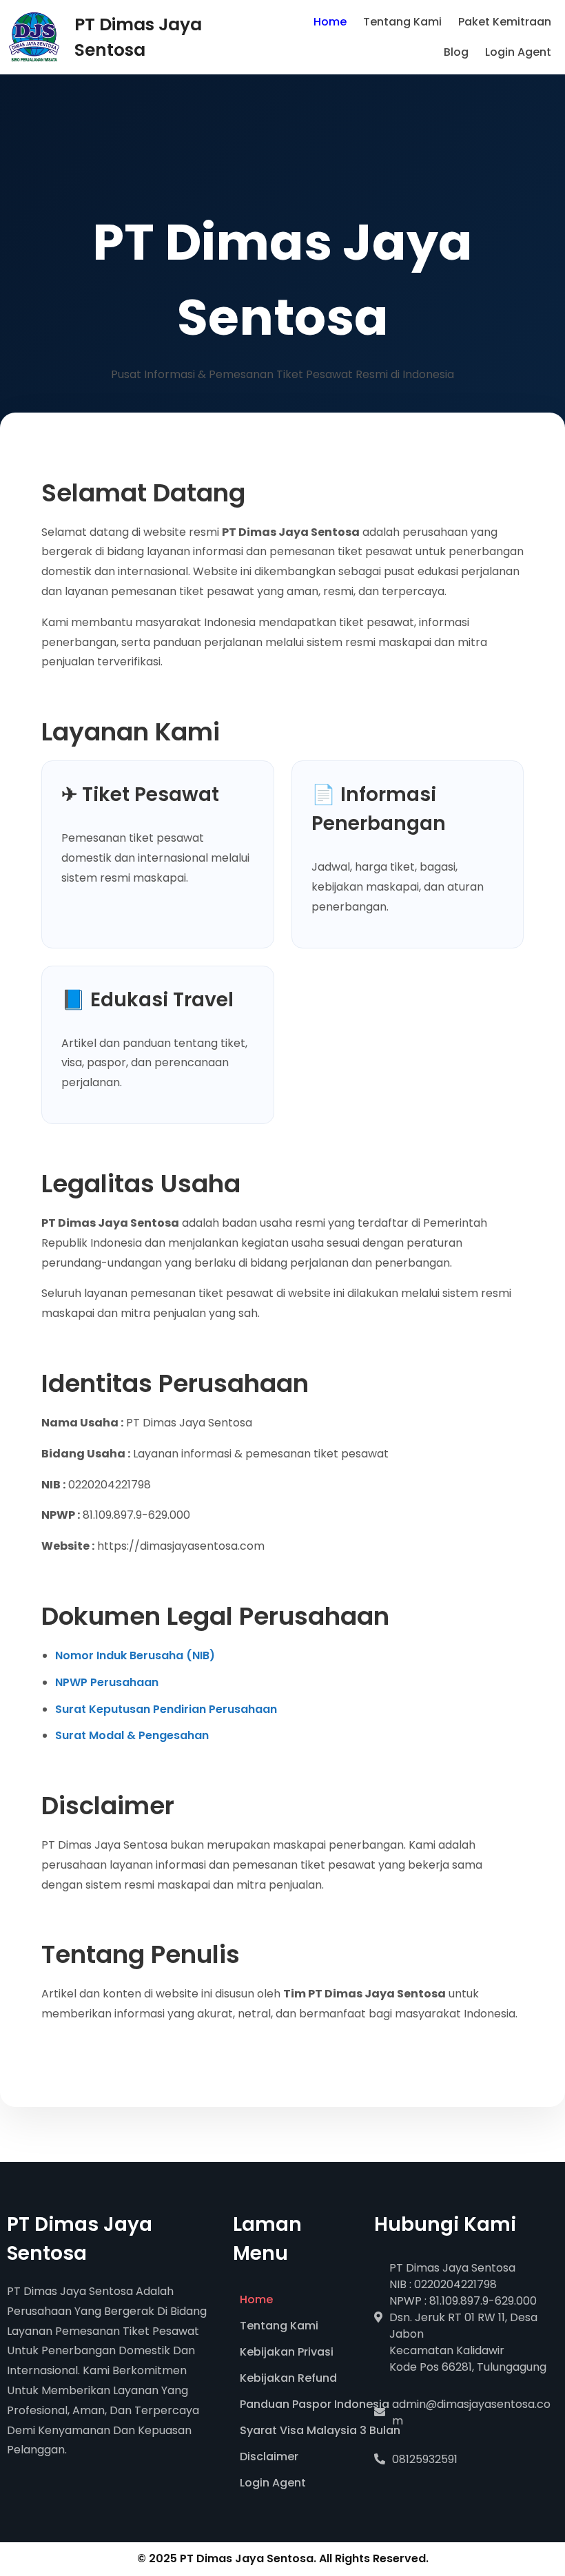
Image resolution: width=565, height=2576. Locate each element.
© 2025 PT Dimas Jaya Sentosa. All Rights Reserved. (283, 2558)
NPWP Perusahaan (107, 1682)
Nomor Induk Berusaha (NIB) (135, 1655)
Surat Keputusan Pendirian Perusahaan (166, 1709)
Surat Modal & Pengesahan (132, 1735)
